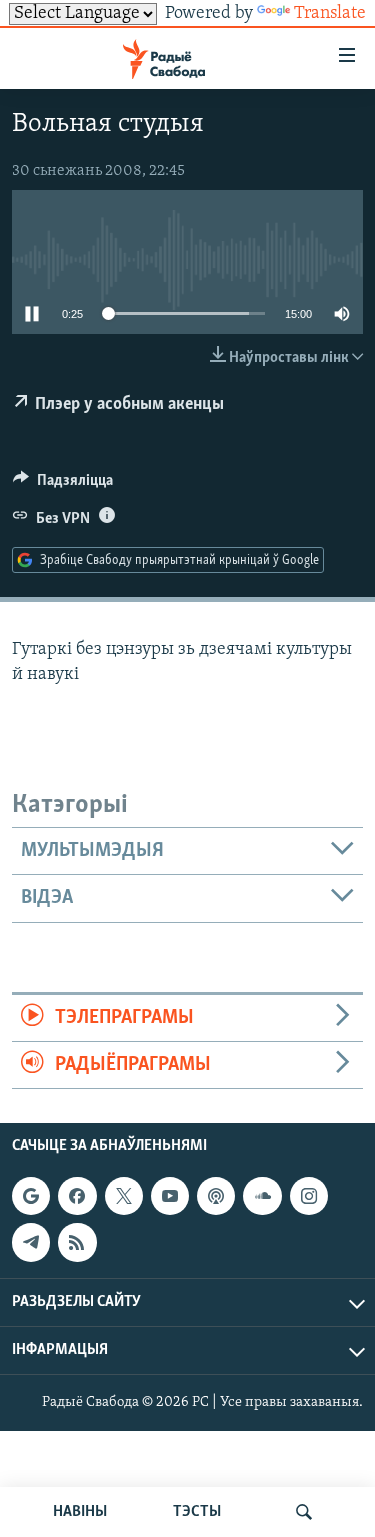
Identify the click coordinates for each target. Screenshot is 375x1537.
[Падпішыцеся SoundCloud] (262, 1196)
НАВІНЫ (80, 1512)
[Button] (63, 485)
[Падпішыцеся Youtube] (170, 1196)
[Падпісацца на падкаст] (216, 1196)
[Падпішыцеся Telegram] (31, 1243)
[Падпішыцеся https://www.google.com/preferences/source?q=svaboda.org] (31, 1196)
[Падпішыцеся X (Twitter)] (124, 1196)
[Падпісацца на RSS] (77, 1243)
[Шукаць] (304, 1512)
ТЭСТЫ (197, 1512)
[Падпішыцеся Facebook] (77, 1196)
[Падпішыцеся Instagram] (309, 1196)
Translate (330, 14)
